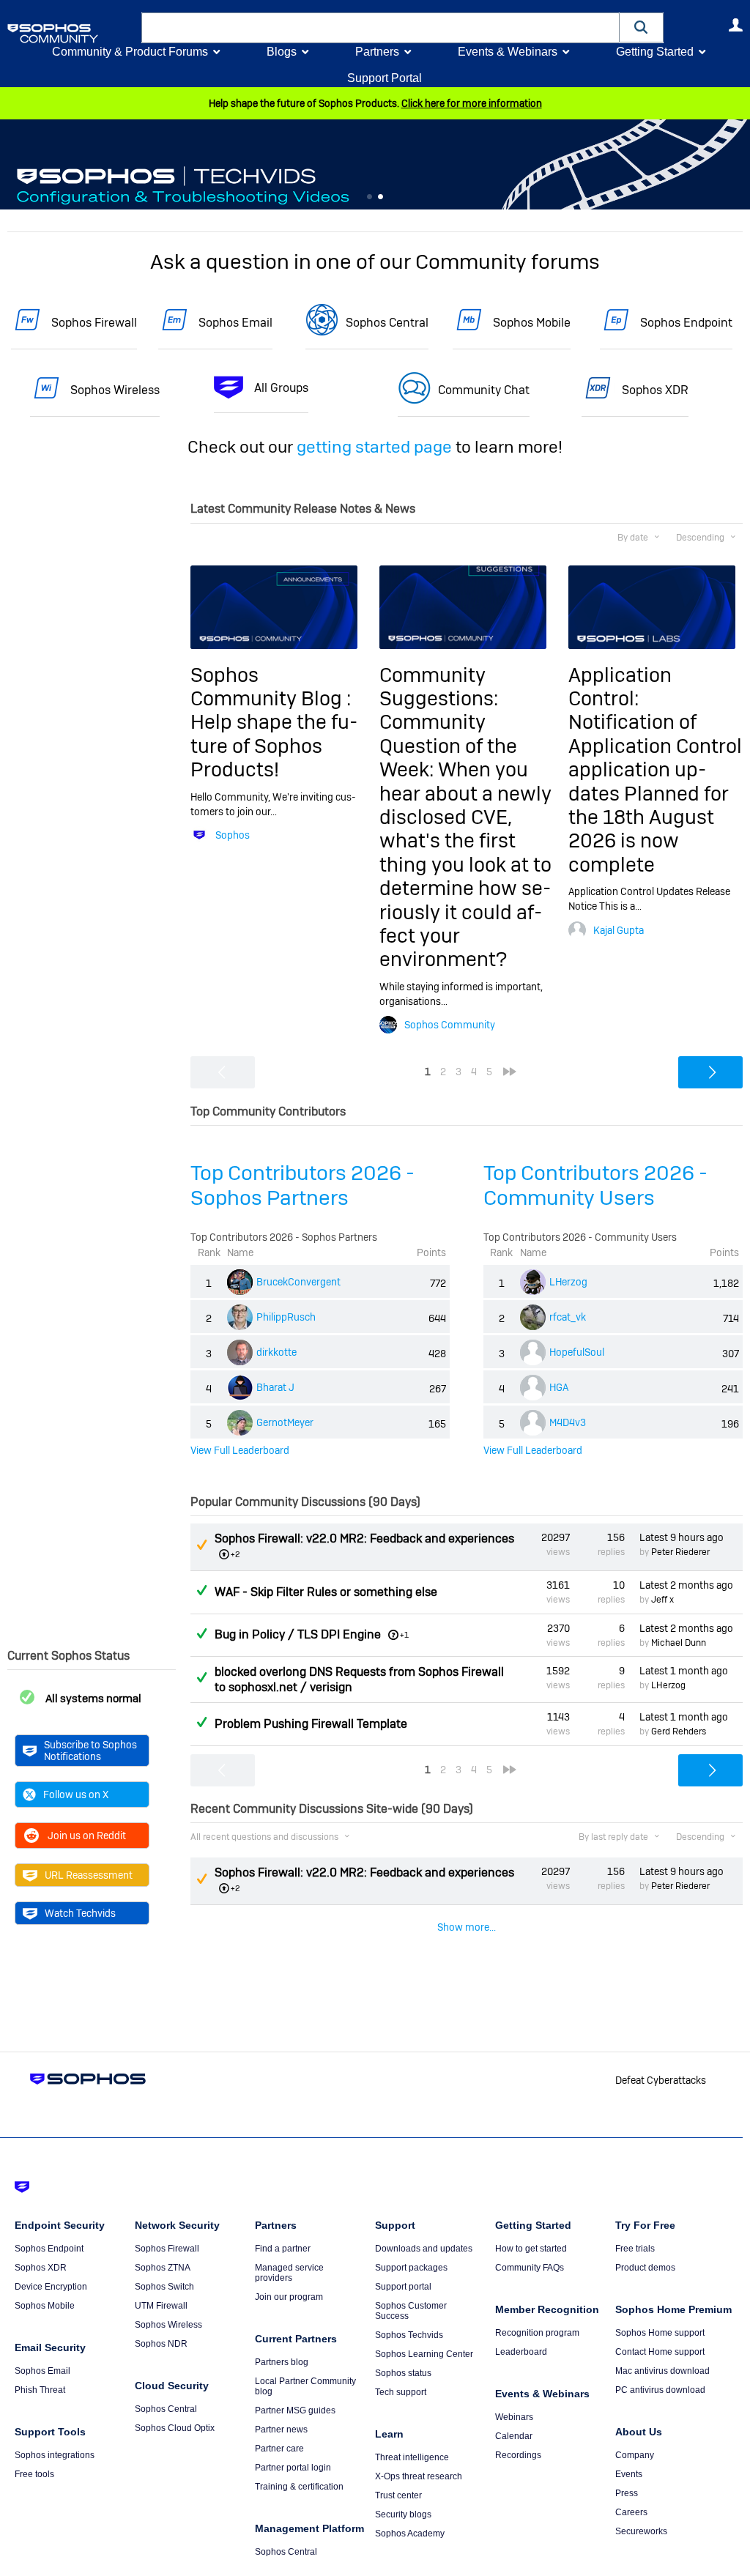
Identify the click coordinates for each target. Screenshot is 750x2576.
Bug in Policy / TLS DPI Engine (298, 1634)
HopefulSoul (577, 1352)
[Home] (71, 33)
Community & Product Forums (130, 52)
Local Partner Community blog (305, 2386)
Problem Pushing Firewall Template (311, 1724)
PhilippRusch (286, 1317)
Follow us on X (76, 1794)
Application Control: (620, 687)
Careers (631, 2512)
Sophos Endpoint (686, 323)
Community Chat (484, 390)
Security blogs (403, 2514)
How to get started (531, 2249)
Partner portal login (293, 2468)
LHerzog (568, 1282)
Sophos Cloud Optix (175, 2428)
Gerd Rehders (679, 1731)
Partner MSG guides (295, 2410)
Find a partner (283, 2249)
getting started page (374, 447)
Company (635, 2455)
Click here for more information (472, 103)
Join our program (289, 2297)
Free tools (34, 2474)
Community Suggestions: (439, 687)
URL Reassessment (89, 1875)
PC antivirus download (660, 2390)
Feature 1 (381, 197)
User (735, 25)
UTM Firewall (161, 2306)
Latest (682, 1537)
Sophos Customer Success (411, 2311)
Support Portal (385, 78)
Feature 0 (369, 197)
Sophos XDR (655, 390)
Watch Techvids (80, 1913)
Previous (11, 166)
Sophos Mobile (532, 323)
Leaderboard (521, 2352)
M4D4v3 (568, 1422)
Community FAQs (530, 2268)
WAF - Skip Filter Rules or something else (326, 1592)
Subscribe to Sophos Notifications (90, 1751)
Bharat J (275, 1387)
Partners (377, 52)
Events (629, 2474)
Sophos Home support (660, 2333)
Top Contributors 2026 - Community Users (595, 1185)
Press (627, 2493)
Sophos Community (450, 1025)
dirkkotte (276, 1352)
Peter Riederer (680, 1552)
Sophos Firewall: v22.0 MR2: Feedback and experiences (364, 1538)
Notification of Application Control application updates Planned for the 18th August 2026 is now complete (655, 793)
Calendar (514, 2436)
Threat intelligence (412, 2457)
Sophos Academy (410, 2534)
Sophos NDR (161, 2344)
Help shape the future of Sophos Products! (274, 746)
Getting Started (655, 52)
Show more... (467, 1927)
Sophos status (403, 2373)
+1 (404, 1635)
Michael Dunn (679, 1643)
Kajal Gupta (619, 930)
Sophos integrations (55, 2455)
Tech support (401, 2392)
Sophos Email (235, 323)
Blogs (282, 52)
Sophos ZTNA (163, 2268)
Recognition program (537, 2333)
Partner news (281, 2430)
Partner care (279, 2449)
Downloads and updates (424, 2249)
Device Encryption (51, 2287)
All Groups (281, 388)
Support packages (411, 2268)
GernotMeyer (285, 1422)
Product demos (645, 2268)
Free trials (635, 2249)
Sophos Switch (164, 2287)
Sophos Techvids (409, 2335)
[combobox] (380, 28)
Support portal (403, 2287)
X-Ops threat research (419, 2476)
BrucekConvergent (298, 1282)
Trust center (398, 2495)
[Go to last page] (510, 1072)
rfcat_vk (568, 1317)
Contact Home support (660, 2352)
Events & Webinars (508, 52)
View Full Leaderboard (240, 1450)
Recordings (518, 2455)
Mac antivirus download (662, 2371)
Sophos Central (387, 323)
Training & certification (299, 2487)
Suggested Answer (201, 1545)
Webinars (514, 2417)
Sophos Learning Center (424, 2354)
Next (739, 166)
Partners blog (282, 2362)
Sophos (233, 835)
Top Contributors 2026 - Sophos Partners (302, 1185)
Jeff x (662, 1600)
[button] (642, 27)
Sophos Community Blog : (271, 687)
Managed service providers (289, 2273)
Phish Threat (40, 2390)
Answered (201, 1590)
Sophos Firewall (94, 323)
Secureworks (641, 2531)
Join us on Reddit (87, 1836)
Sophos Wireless (115, 390)
